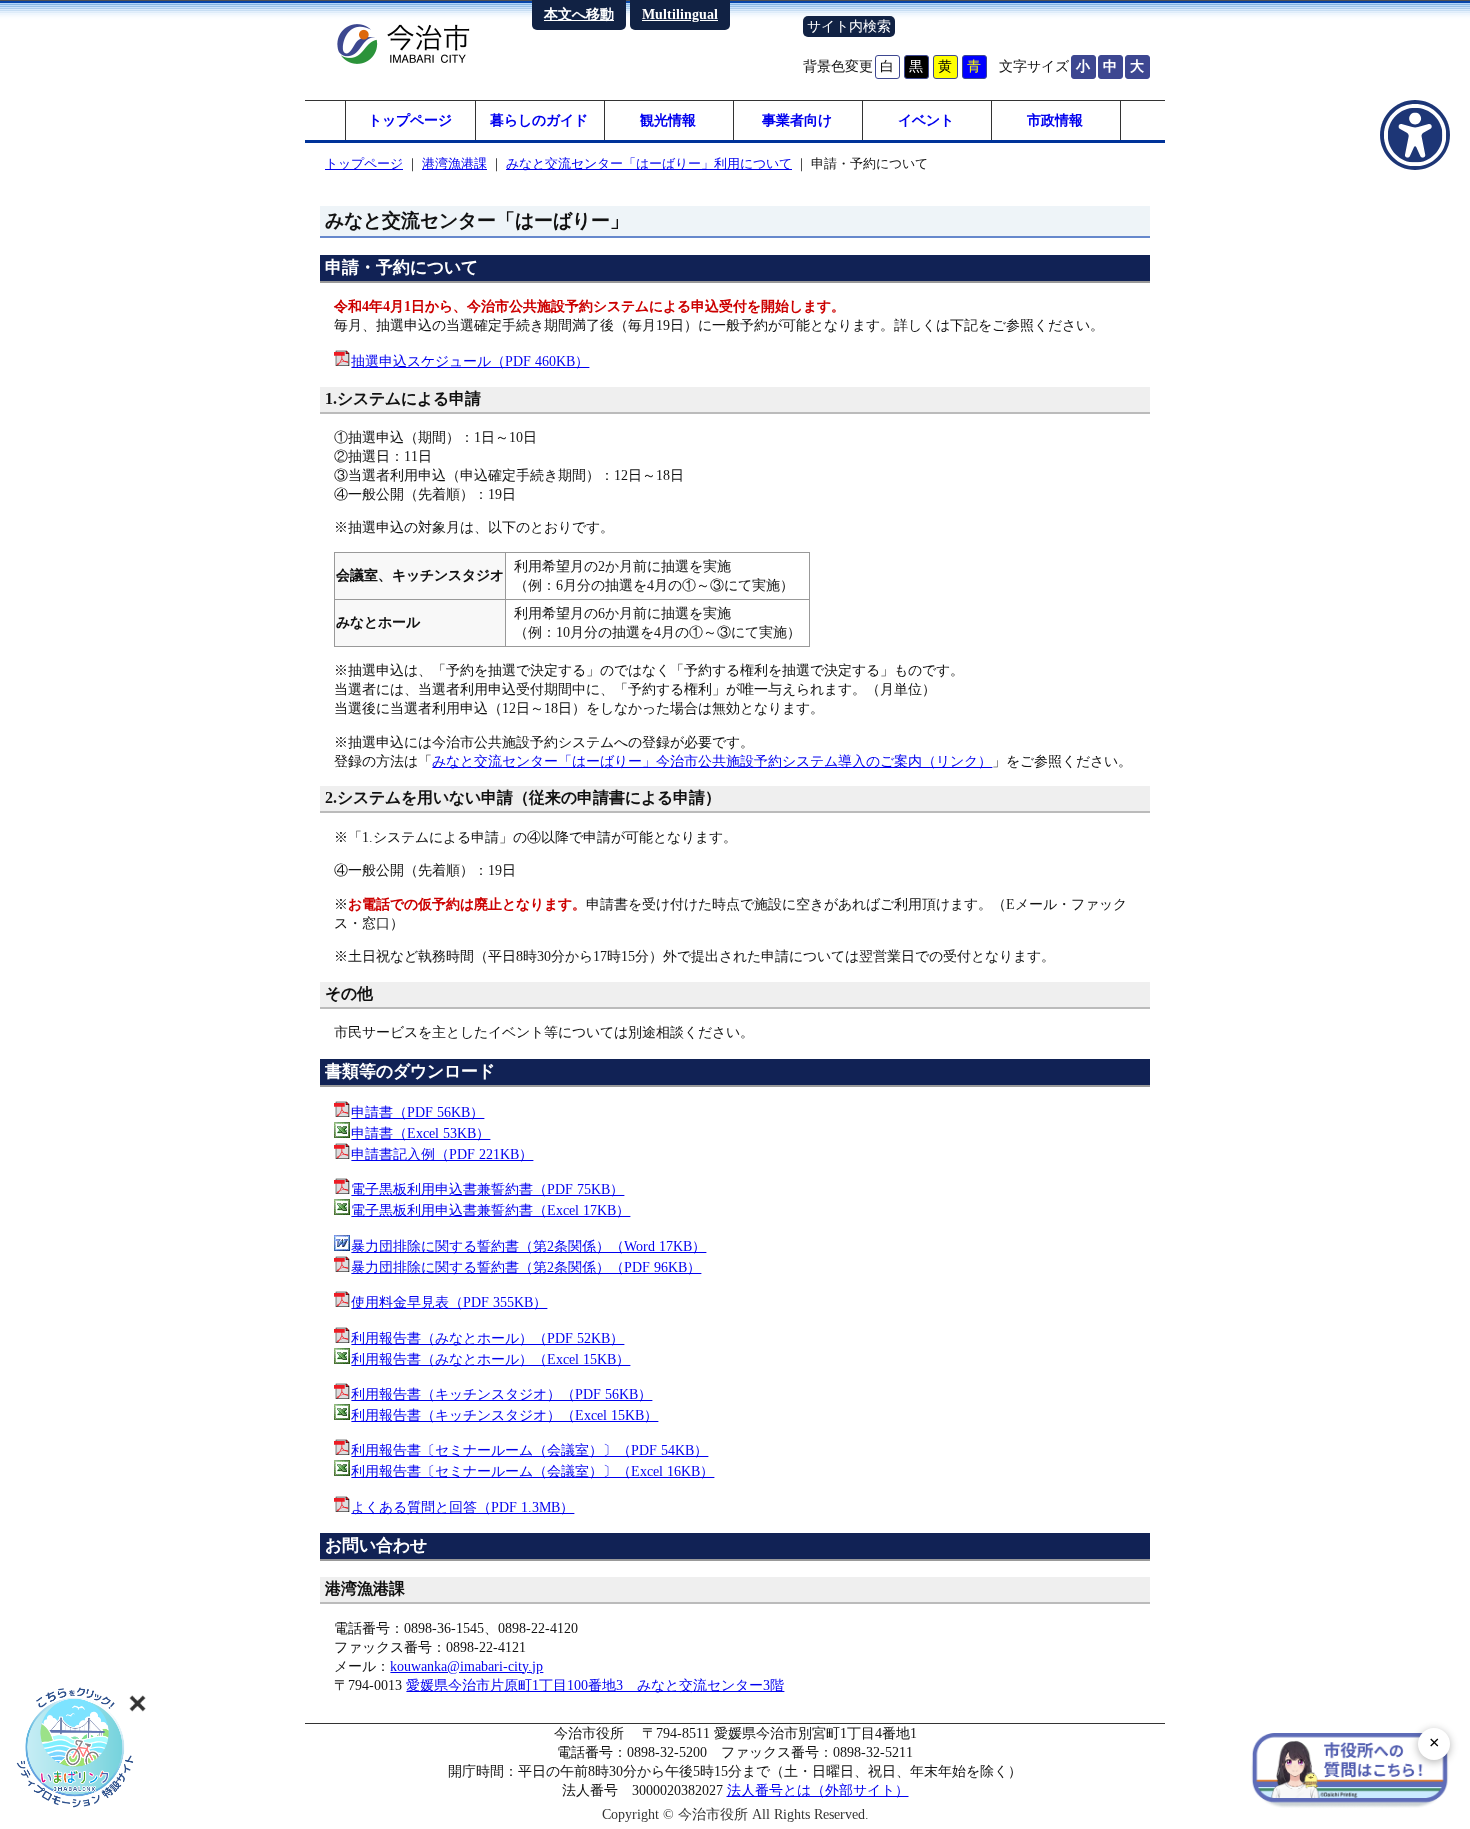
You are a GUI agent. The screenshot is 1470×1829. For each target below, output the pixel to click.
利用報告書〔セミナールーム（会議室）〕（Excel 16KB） (532, 1471)
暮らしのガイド (539, 120)
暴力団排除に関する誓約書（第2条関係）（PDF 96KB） (526, 1267)
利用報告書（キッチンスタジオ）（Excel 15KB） (504, 1415)
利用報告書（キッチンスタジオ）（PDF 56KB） (501, 1394)
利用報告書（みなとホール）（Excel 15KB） (490, 1359)
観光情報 (668, 120)
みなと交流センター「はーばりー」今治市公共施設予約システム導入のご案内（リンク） (712, 761)
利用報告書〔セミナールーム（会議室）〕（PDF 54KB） (529, 1450)
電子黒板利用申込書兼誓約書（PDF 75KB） (487, 1189)
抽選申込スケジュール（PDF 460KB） (470, 361)
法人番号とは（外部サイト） (818, 1790)
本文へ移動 (579, 14)
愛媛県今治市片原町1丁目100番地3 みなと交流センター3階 (595, 1685)
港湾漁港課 (454, 163)
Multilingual (680, 14)
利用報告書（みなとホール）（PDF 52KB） (487, 1338)
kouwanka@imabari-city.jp (466, 1666)
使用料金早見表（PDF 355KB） (449, 1302)
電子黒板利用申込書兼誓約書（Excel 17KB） (490, 1210)
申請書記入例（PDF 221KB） (442, 1154)
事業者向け (797, 120)
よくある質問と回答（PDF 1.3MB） (462, 1507)
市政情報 (1055, 120)
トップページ (410, 120)
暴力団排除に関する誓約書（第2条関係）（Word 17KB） (528, 1246)
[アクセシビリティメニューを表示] (1415, 135)
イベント (926, 120)
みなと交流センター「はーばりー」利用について (649, 163)
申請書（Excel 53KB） (420, 1133)
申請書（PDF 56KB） (417, 1112)
